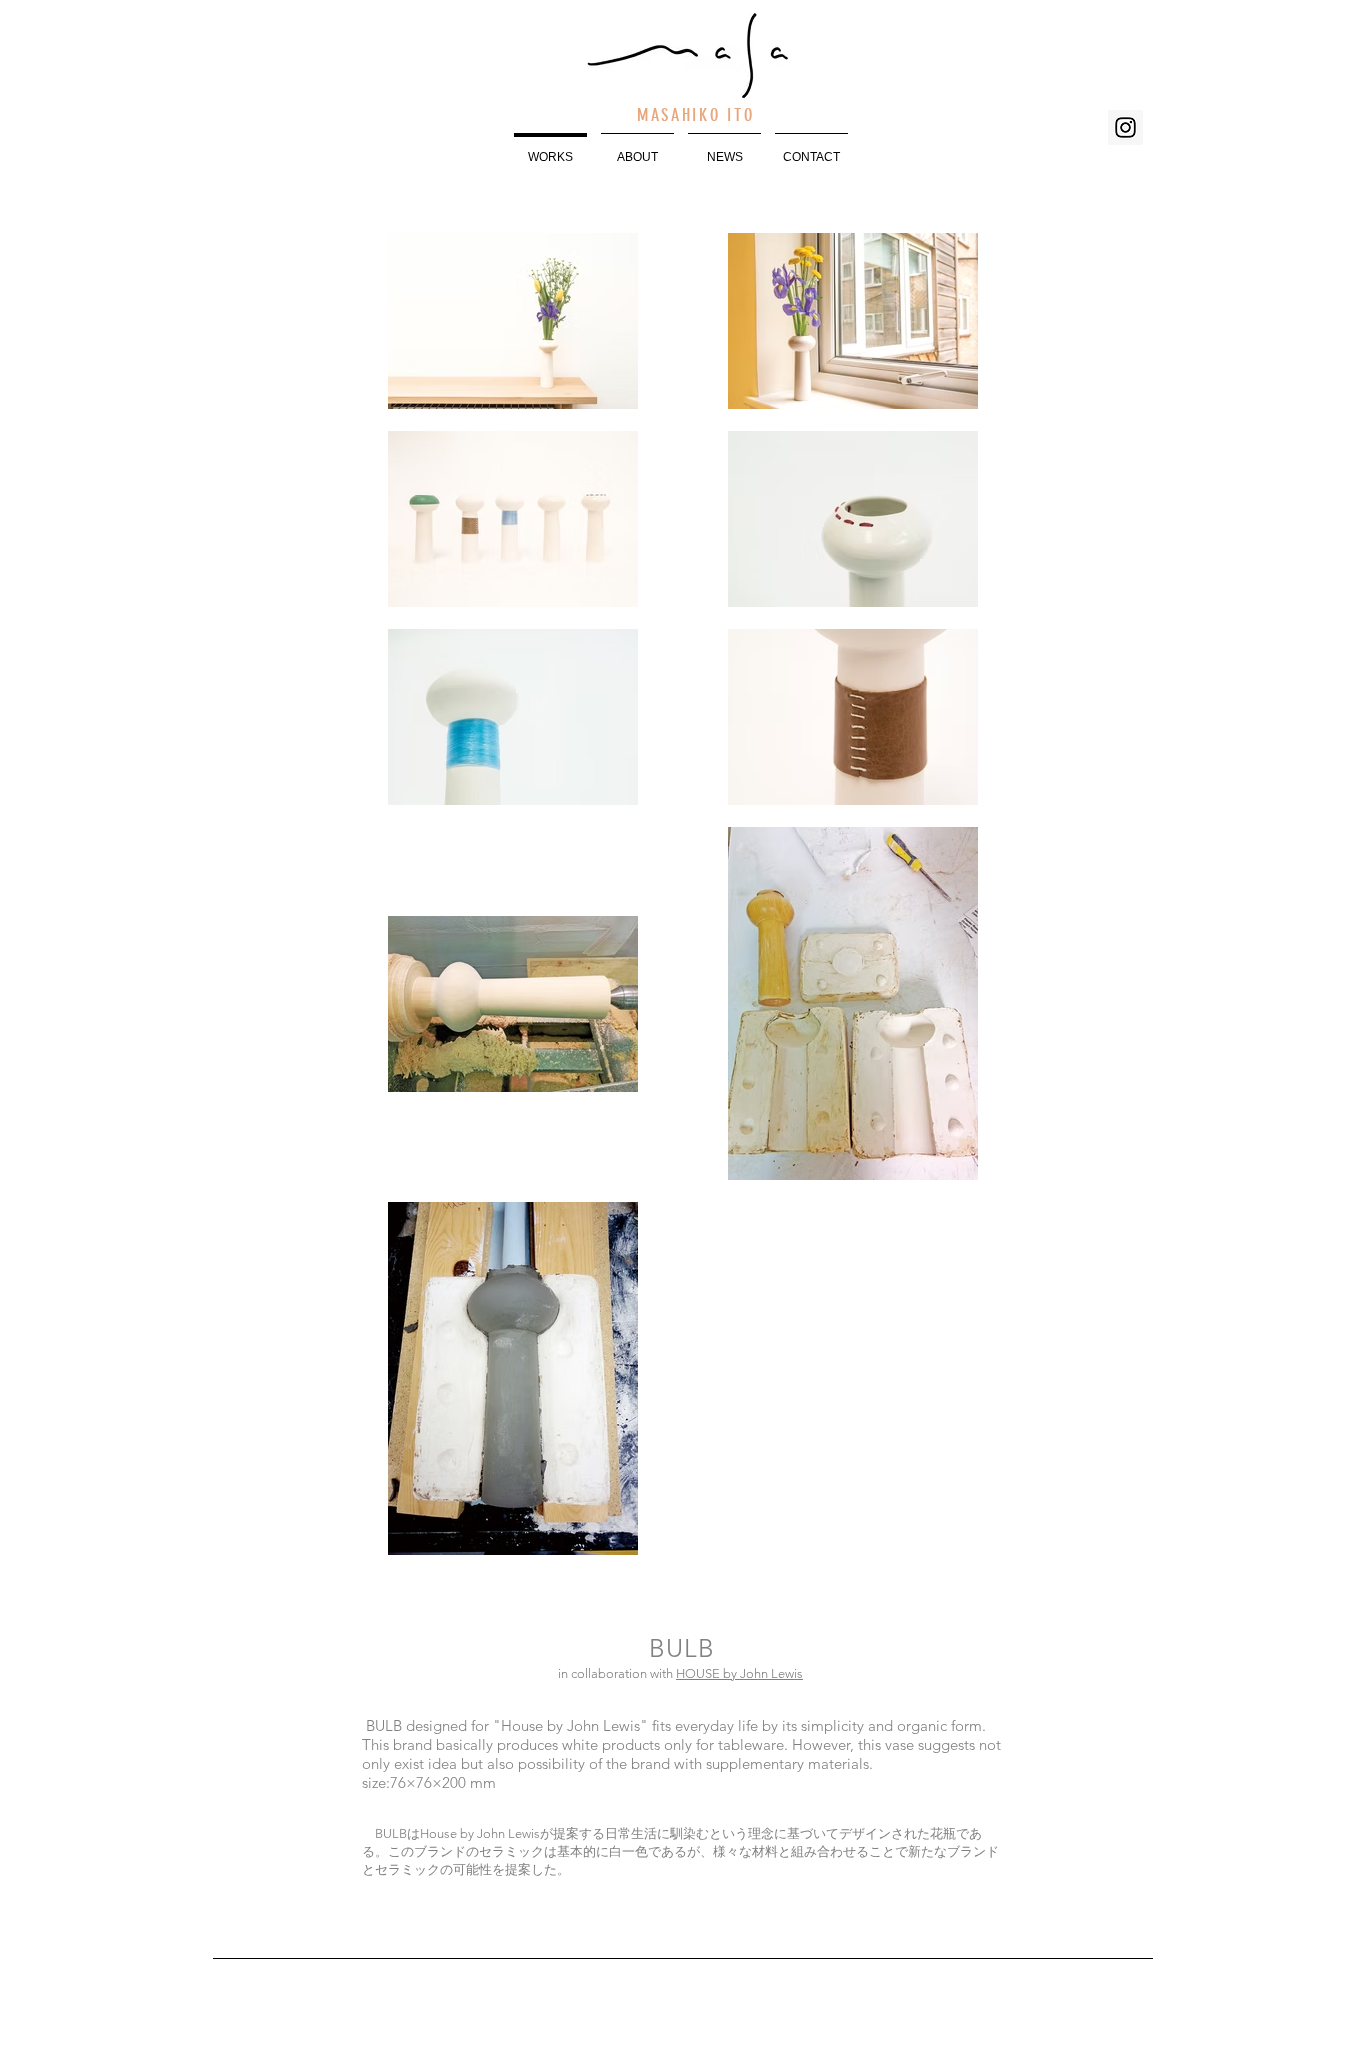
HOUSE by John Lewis (739, 1673)
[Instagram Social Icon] (1125, 127)
